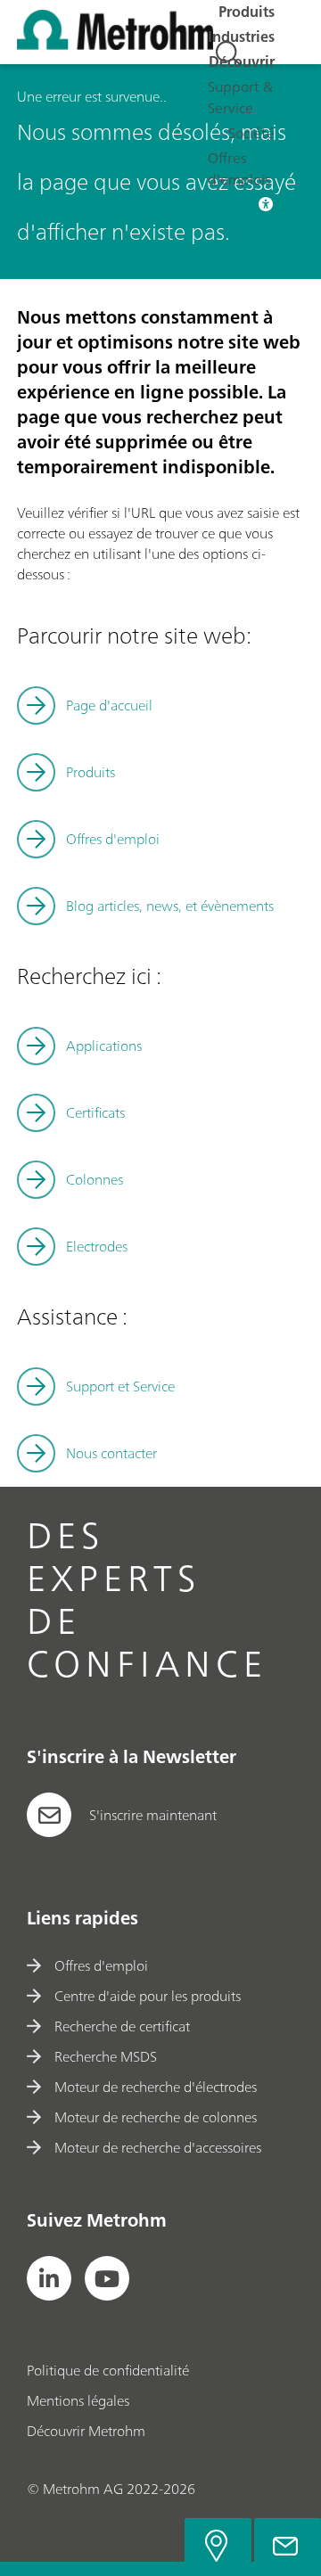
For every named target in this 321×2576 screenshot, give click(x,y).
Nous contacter (111, 1453)
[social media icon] (49, 2278)
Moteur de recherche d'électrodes (156, 2087)
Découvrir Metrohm (86, 2431)
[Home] (115, 45)
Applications (104, 1046)
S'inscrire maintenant (153, 1815)
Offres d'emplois (239, 168)
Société (251, 133)
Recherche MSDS (106, 2056)
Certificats (95, 1112)
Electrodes (97, 1246)
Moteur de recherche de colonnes (156, 2117)
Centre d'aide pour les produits (148, 1996)
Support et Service (120, 1386)
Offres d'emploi (101, 1965)
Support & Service (240, 97)
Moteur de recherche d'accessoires (158, 2147)
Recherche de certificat (122, 2026)
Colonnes (95, 1179)
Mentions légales (78, 2400)
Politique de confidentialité (108, 2370)
